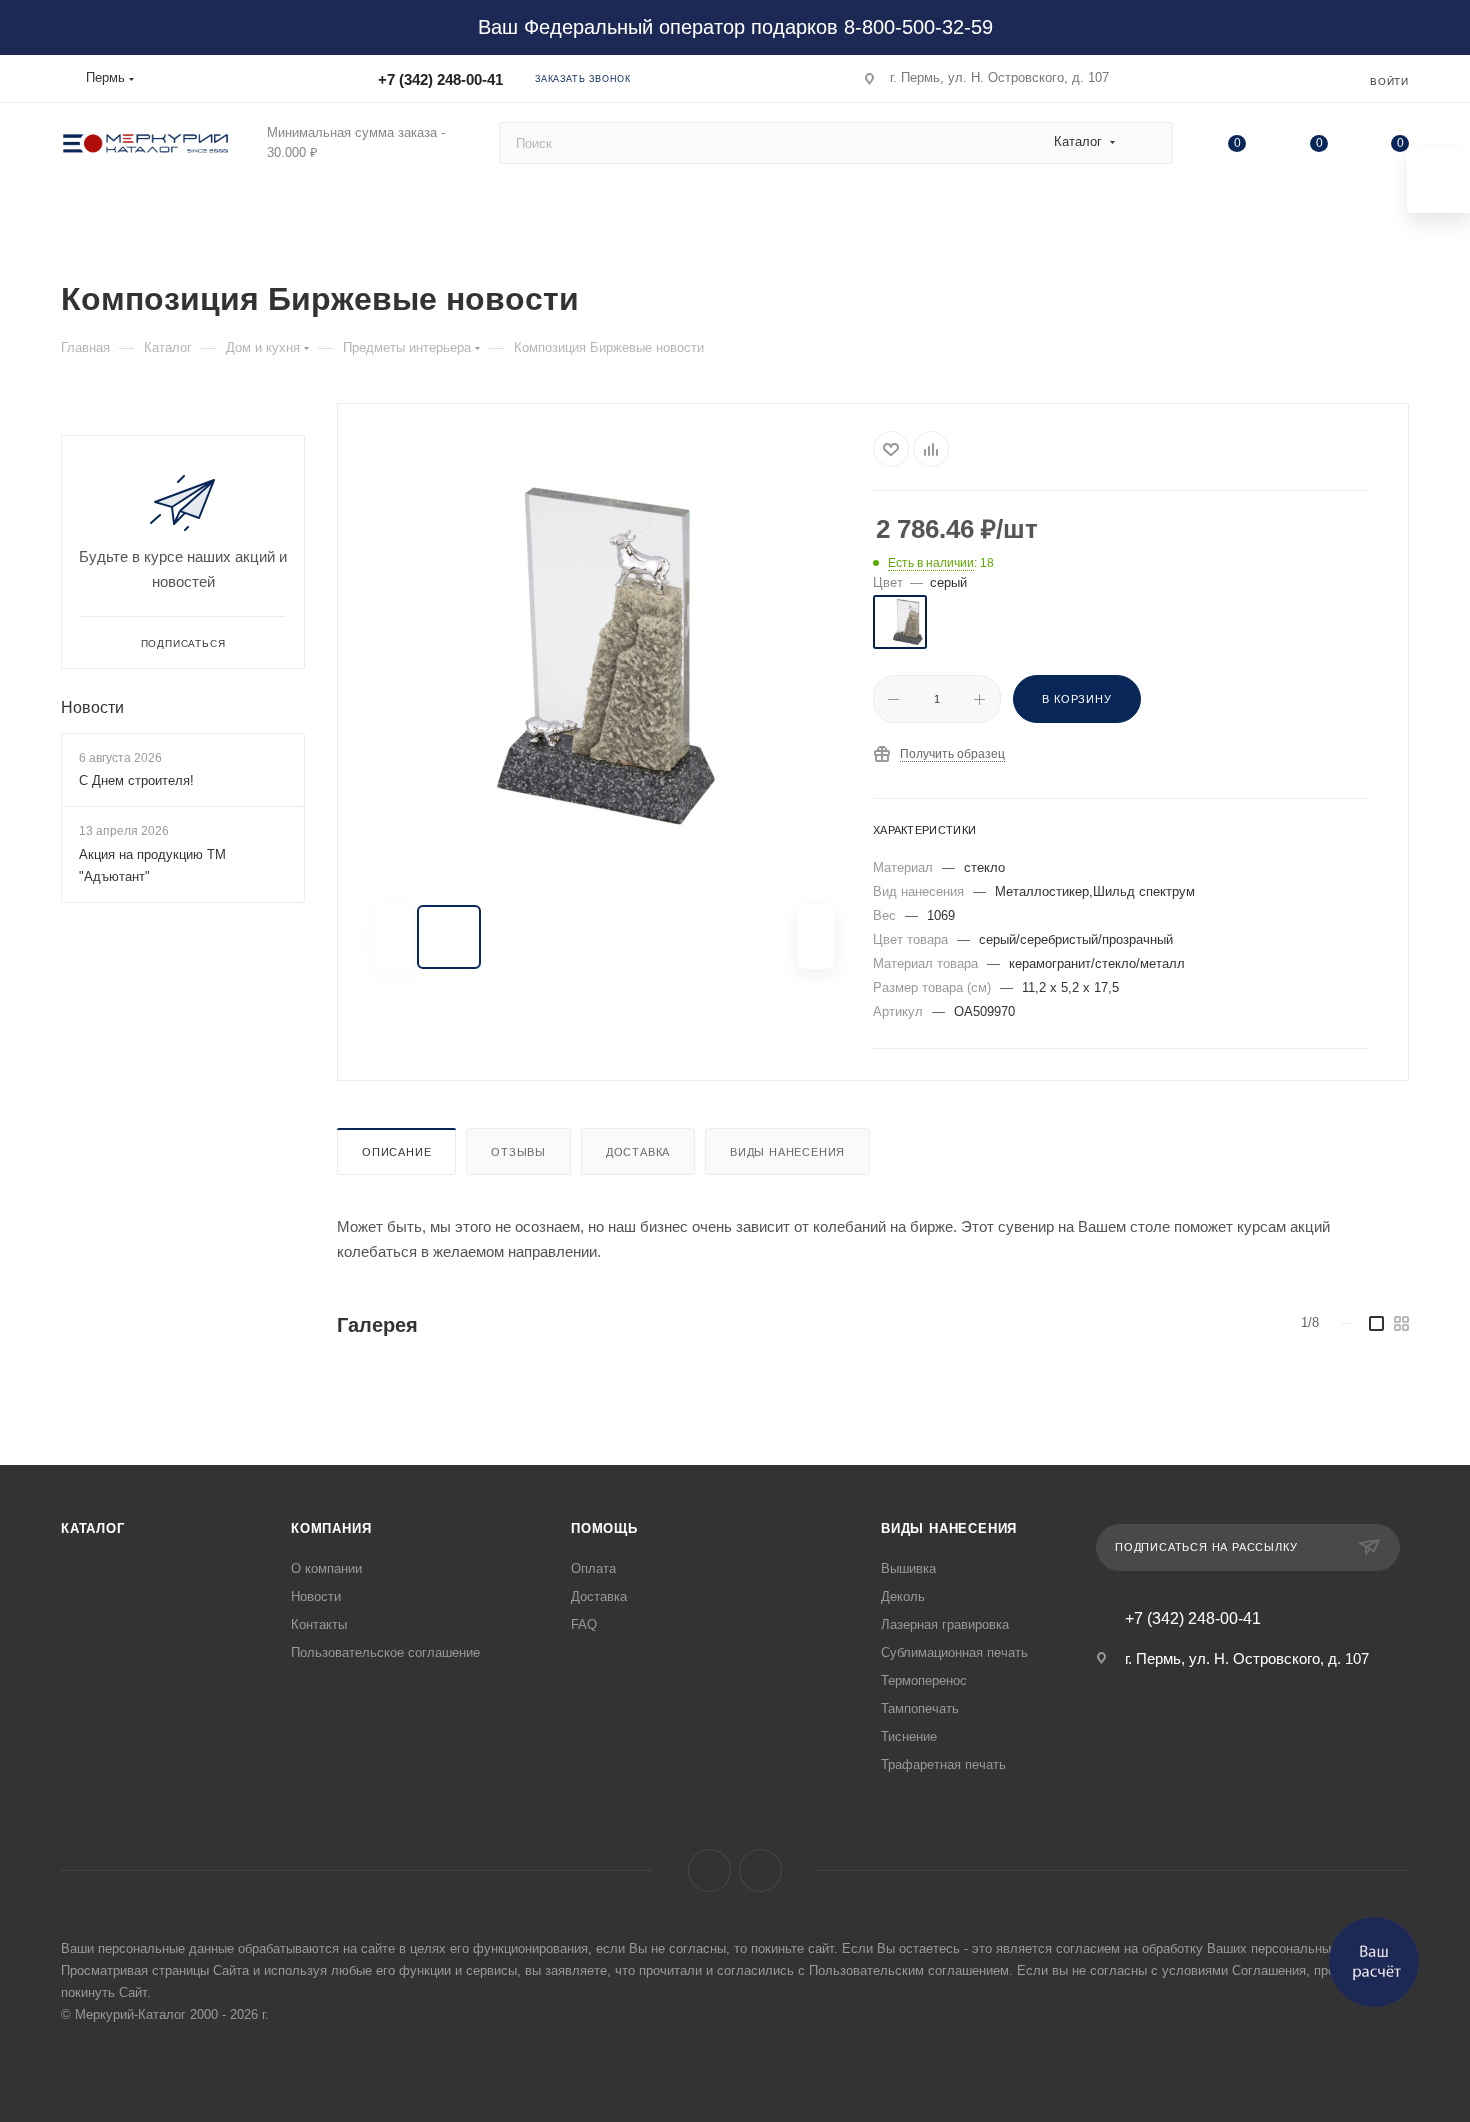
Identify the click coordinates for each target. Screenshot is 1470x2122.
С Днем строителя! (136, 780)
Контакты (319, 1624)
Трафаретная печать (943, 1764)
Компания (331, 1528)
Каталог (93, 1528)
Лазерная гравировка (945, 1624)
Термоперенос (924, 1680)
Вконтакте (709, 1870)
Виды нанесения (787, 1152)
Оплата (593, 1568)
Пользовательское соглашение (385, 1652)
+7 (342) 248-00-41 (440, 79)
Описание (396, 1152)
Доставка (638, 1152)
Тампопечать (920, 1708)
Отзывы (518, 1152)
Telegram (760, 1870)
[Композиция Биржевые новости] (606, 656)
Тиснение (909, 1736)
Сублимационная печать (954, 1652)
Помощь (604, 1528)
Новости (92, 707)
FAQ (584, 1624)
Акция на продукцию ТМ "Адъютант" (152, 865)
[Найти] (1148, 143)
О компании (326, 1568)
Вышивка (908, 1568)
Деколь (903, 1596)
